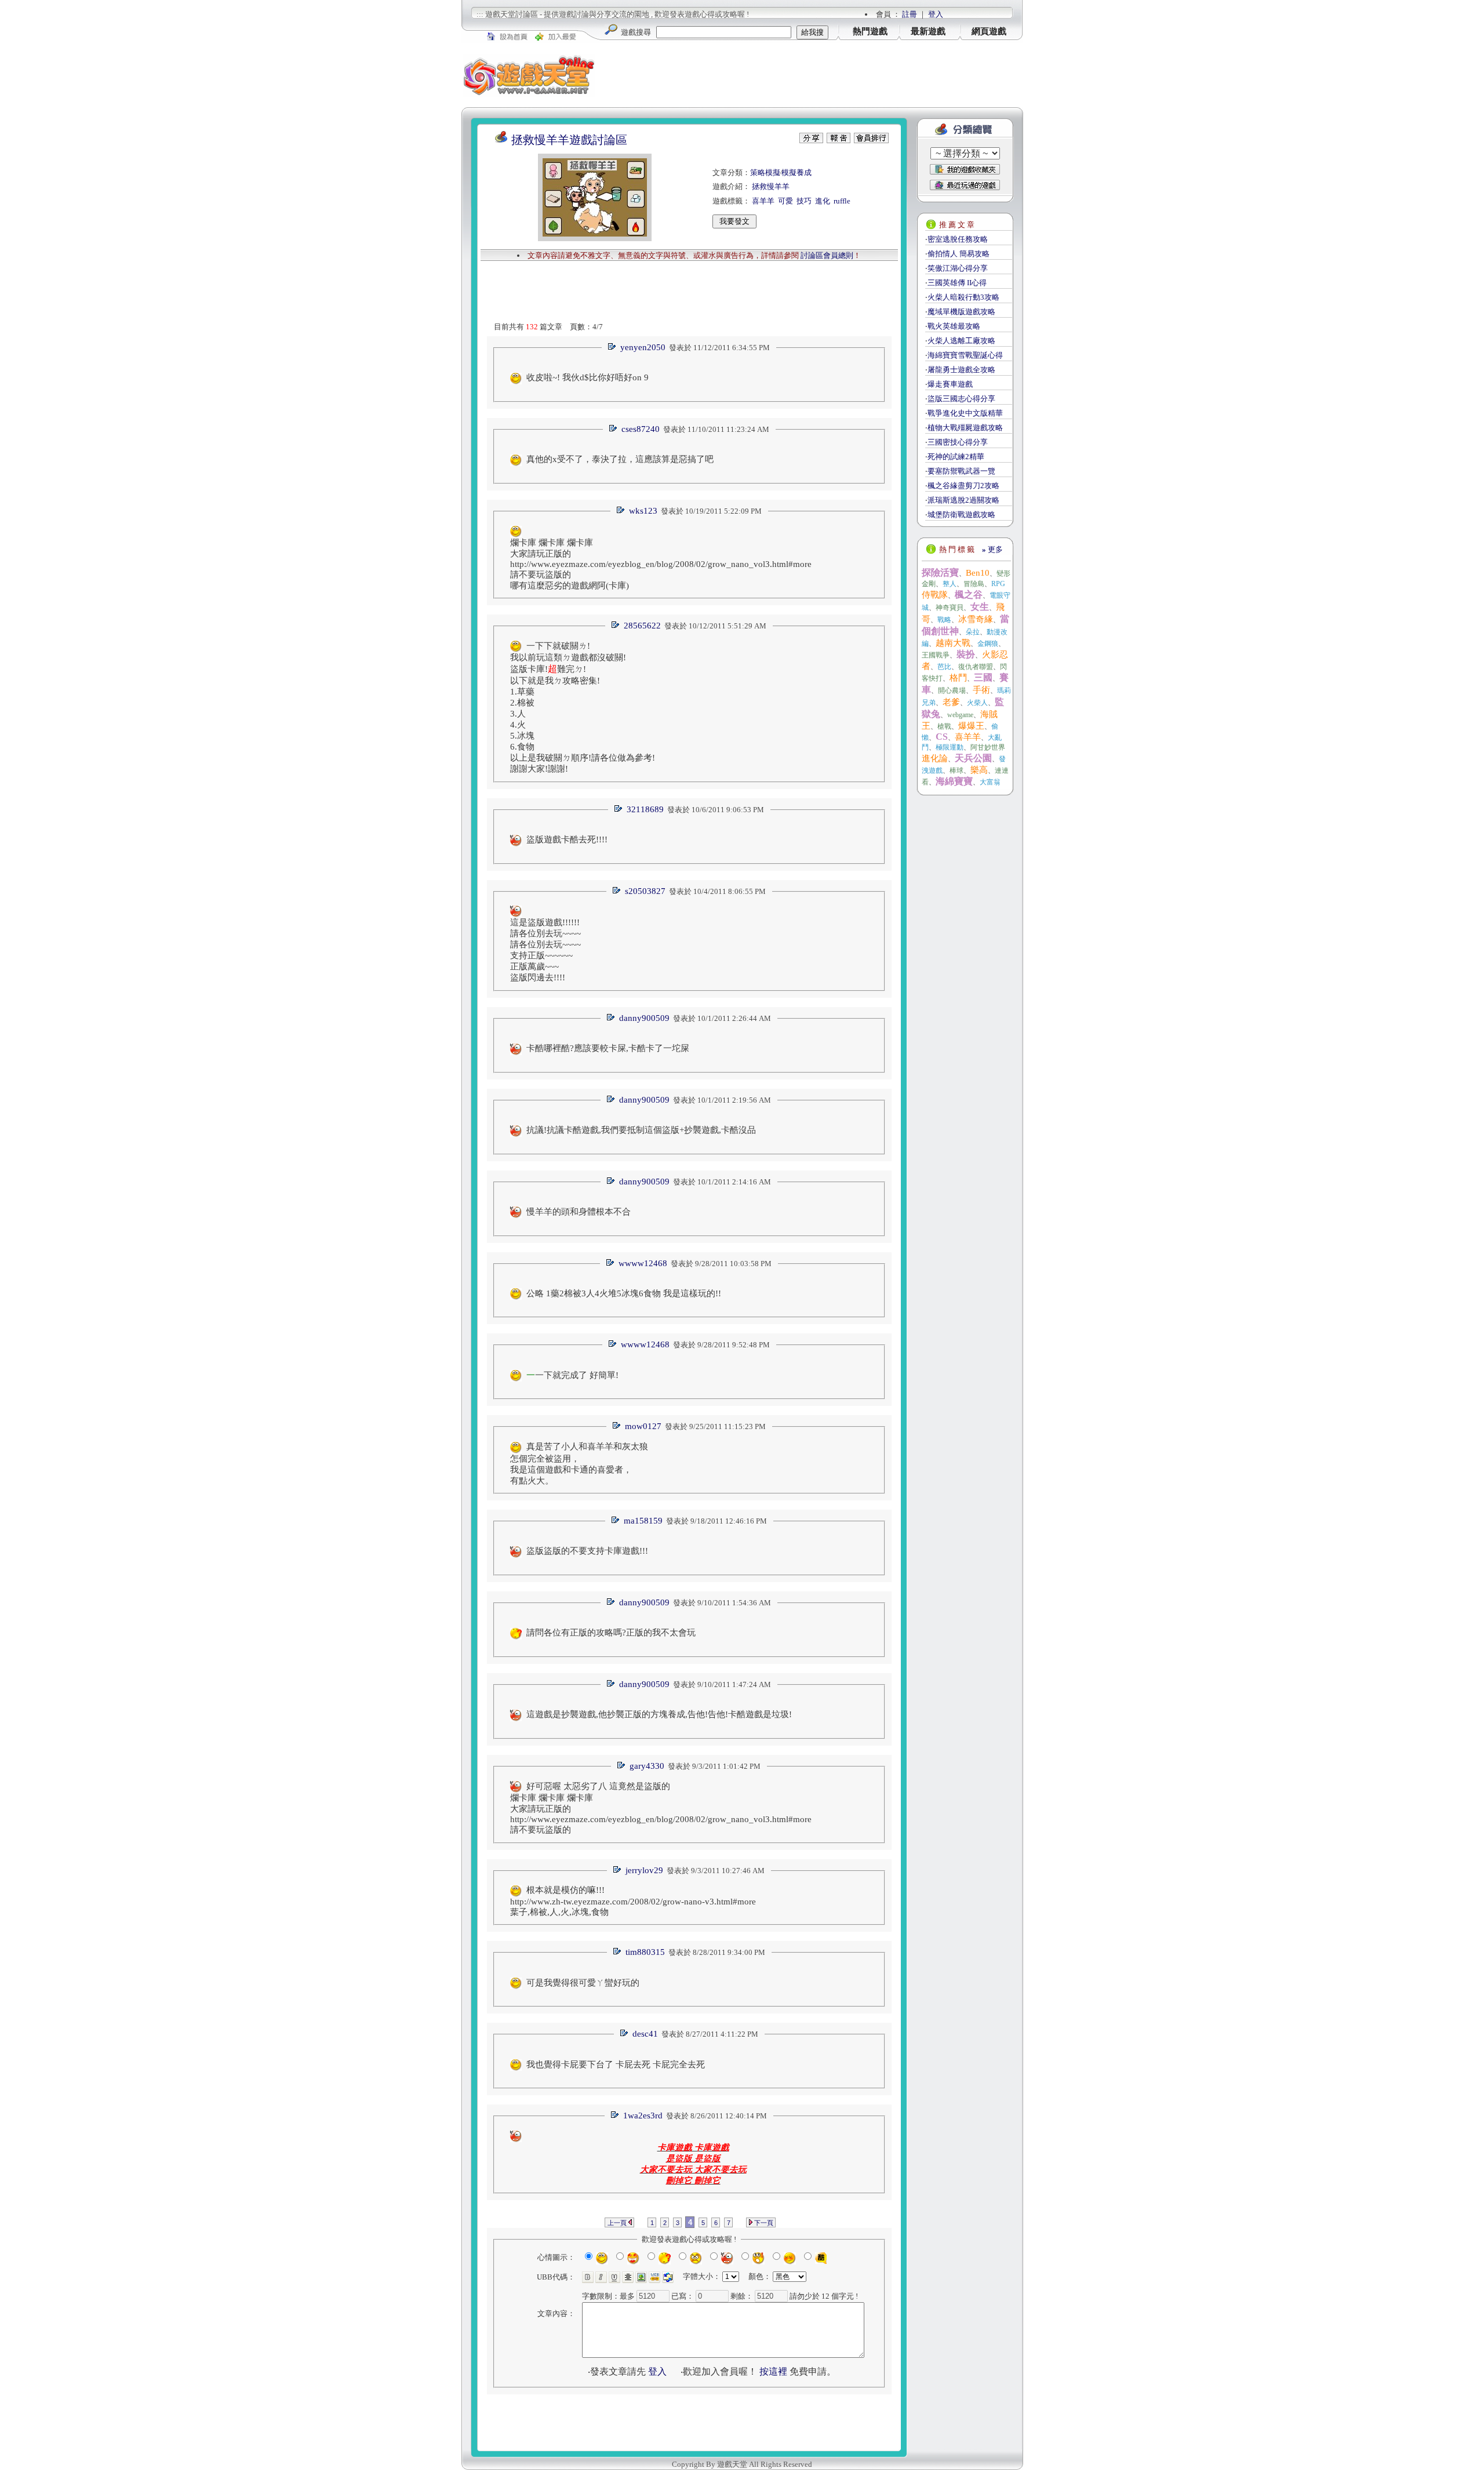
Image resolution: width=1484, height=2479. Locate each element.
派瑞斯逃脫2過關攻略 (963, 500)
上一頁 (618, 2223)
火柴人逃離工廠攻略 (961, 341)
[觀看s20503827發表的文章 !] (616, 891)
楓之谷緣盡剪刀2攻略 (963, 486)
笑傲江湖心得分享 (958, 268)
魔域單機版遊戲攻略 (961, 312)
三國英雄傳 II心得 (957, 283)
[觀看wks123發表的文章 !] (620, 511)
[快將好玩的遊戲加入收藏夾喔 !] (965, 169)
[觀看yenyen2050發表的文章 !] (612, 348)
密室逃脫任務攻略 (958, 239)
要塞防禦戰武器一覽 (961, 471)
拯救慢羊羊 (771, 186)
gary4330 (647, 1766)
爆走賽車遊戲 (950, 384)
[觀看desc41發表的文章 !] (624, 2034)
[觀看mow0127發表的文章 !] (616, 1426)
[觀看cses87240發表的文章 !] (613, 429)
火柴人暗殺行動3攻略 (963, 297)
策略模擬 (765, 172)
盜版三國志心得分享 (961, 399)
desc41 (645, 2034)
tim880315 (645, 1952)
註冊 (910, 14)
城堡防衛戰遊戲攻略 (961, 515)
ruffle (842, 201)
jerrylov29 (644, 1870)
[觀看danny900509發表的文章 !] (610, 1018)
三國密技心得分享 (958, 442)
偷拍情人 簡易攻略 (959, 254)
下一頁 (763, 2223)
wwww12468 (643, 1263)
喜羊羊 (763, 201)
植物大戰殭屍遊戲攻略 (965, 428)
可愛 (785, 201)
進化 (823, 201)
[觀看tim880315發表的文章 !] (617, 1952)
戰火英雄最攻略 (954, 326)
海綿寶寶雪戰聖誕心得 (965, 355)
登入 (936, 14)
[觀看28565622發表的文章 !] (615, 626)
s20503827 (645, 891)
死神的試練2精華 (956, 457)
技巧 (804, 201)
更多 (992, 549)
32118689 (645, 809)
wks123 (643, 511)
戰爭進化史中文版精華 (965, 413)
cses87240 (641, 429)
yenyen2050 (643, 347)
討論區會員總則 (827, 255)
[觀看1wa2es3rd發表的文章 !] (614, 2116)
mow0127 (643, 1426)
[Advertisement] (809, 75)
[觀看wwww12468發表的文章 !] (610, 1264)
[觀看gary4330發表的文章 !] (621, 1766)
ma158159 (643, 1521)
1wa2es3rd (643, 2115)
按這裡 (773, 2371)
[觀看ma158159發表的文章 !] (615, 1521)
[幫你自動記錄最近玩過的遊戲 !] (965, 185)
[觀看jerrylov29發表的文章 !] (617, 1871)
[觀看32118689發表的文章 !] (618, 810)
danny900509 (644, 1018)
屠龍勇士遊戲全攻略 (961, 370)
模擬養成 (796, 172)
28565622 (642, 626)
